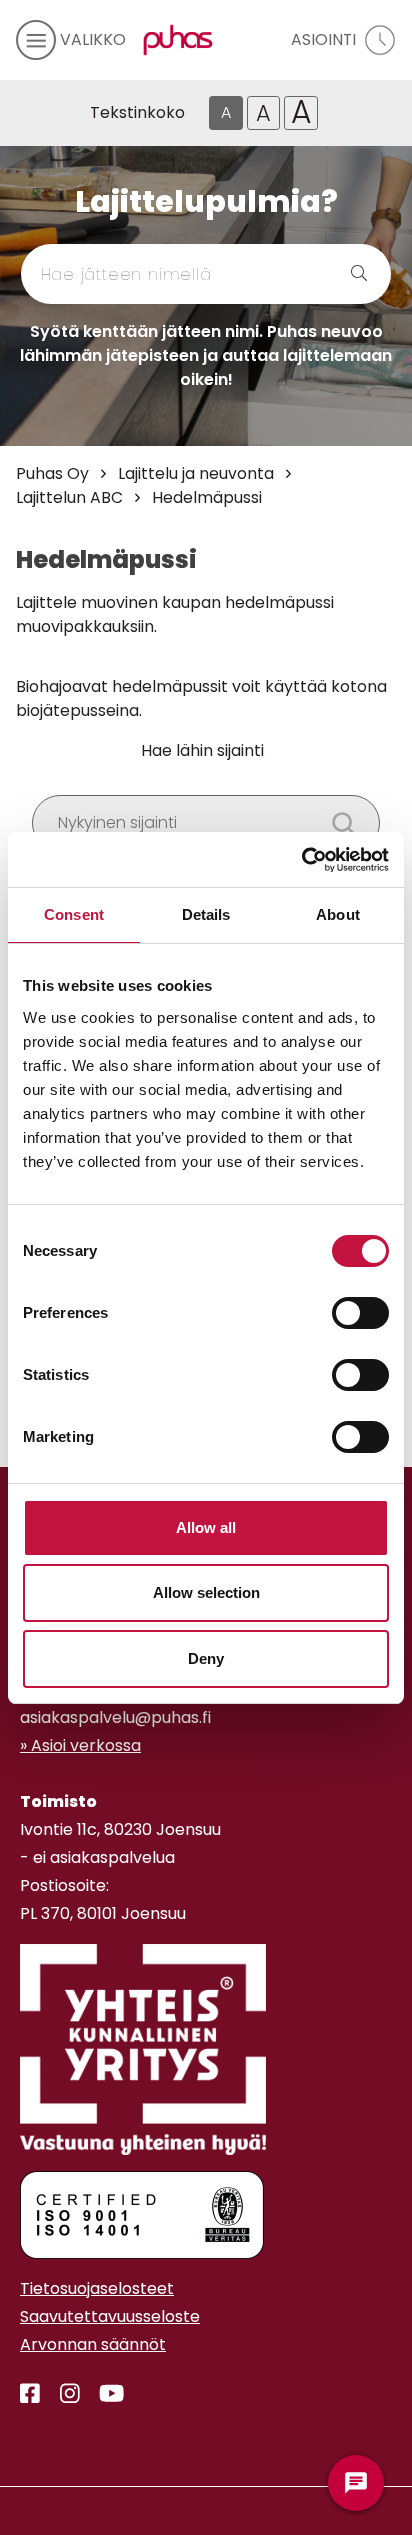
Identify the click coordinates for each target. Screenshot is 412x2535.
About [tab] (338, 914)
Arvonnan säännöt (93, 2344)
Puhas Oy (52, 473)
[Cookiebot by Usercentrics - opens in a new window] (301, 860)
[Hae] (335, 274)
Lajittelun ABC (69, 497)
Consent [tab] (74, 914)
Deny (206, 1658)
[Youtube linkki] (103, 2394)
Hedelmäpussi (207, 497)
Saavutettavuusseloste (110, 2316)
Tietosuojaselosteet (97, 2288)
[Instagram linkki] (62, 2394)
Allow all (206, 1527)
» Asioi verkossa (80, 1745)
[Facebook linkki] (30, 2394)
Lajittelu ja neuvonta (196, 473)
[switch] (360, 1313)
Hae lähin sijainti (202, 750)
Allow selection (206, 1592)
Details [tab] (206, 914)
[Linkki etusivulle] (174, 40)
